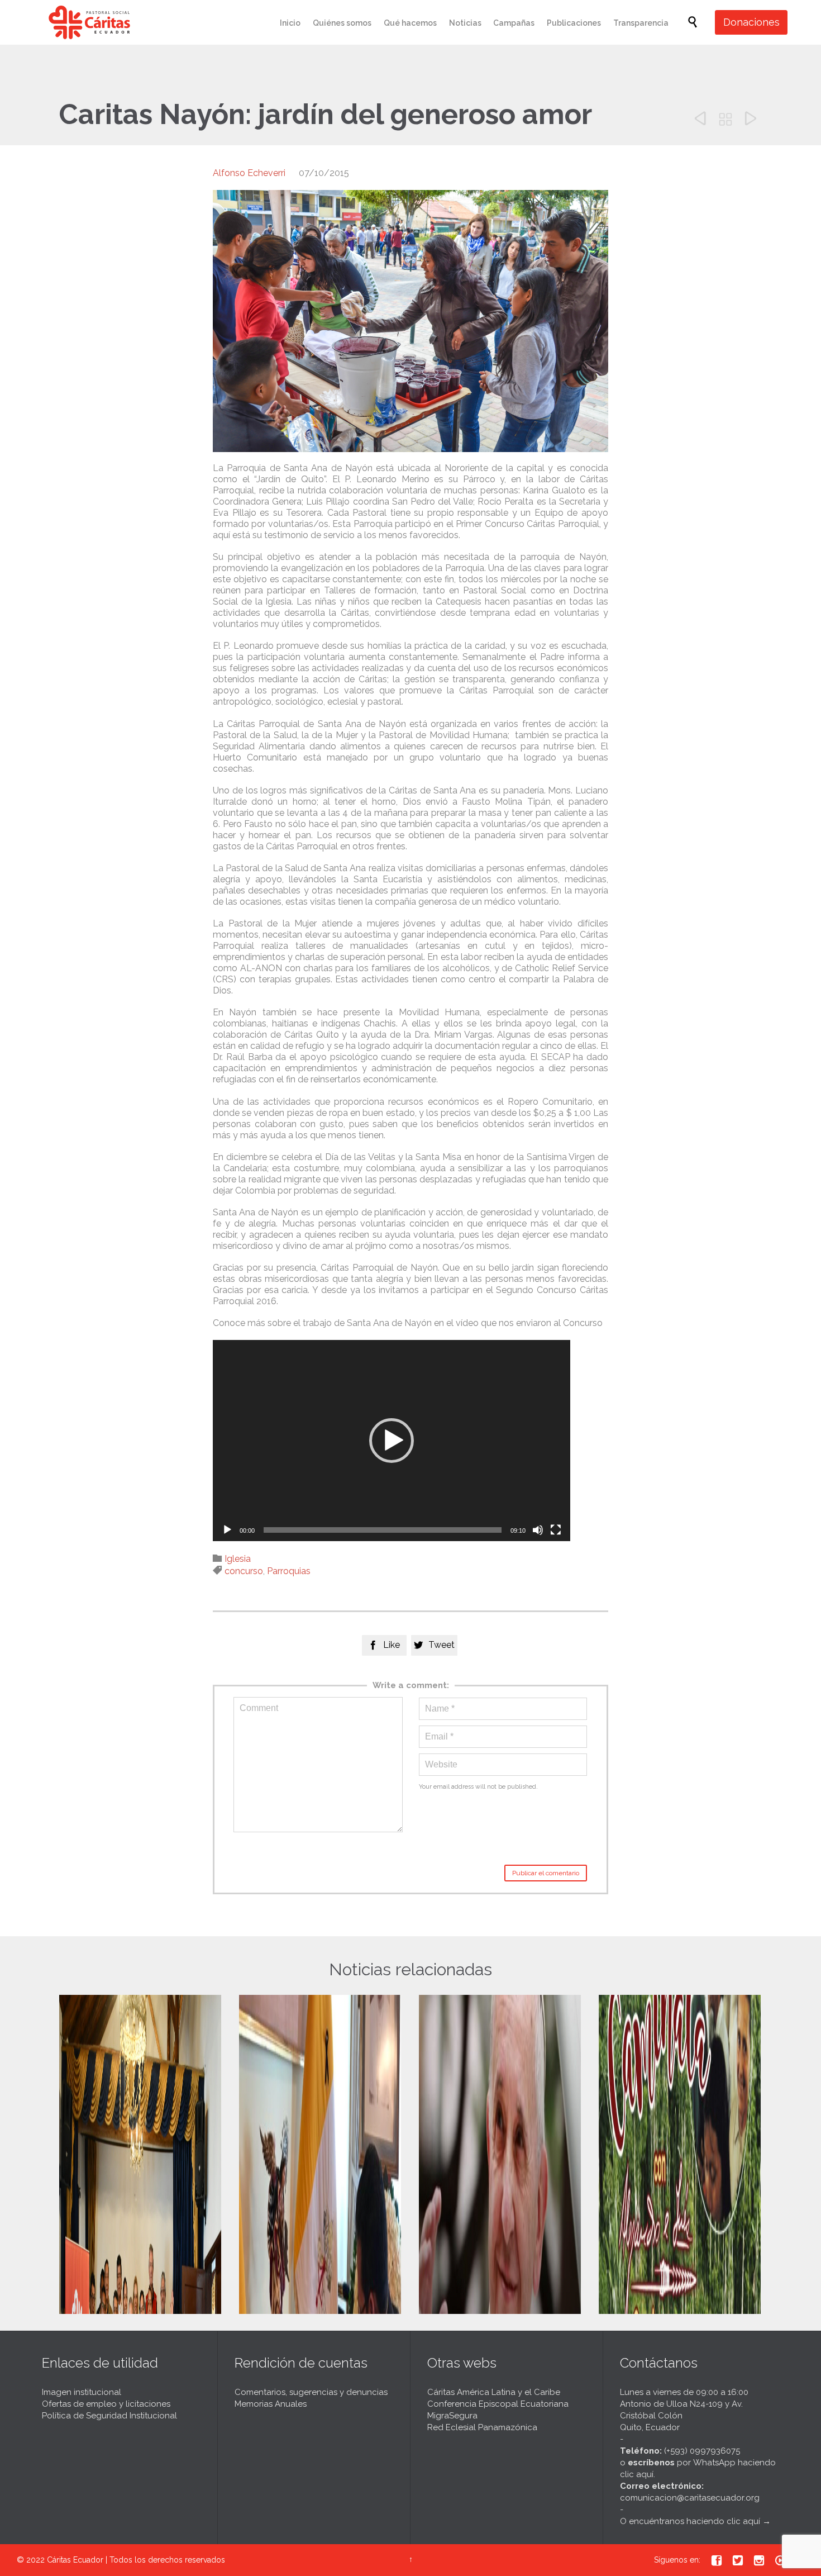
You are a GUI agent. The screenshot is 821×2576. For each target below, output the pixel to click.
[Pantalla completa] (556, 1530)
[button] (392, 1441)
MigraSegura (452, 2416)
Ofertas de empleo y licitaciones (106, 2404)
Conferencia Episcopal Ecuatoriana (498, 2404)
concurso (244, 1571)
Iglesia (238, 1559)
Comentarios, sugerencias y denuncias (311, 2392)
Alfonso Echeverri (249, 173)
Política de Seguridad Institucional (109, 2416)
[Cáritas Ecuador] (89, 22)
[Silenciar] (538, 1530)
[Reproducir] (227, 1530)
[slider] (383, 1530)
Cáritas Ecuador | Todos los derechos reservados (136, 2560)
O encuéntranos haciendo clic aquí (690, 2521)
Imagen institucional (82, 2392)
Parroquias (289, 1571)
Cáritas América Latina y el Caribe (494, 2392)
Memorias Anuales (271, 2404)
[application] (392, 1441)
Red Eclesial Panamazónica (482, 2427)
